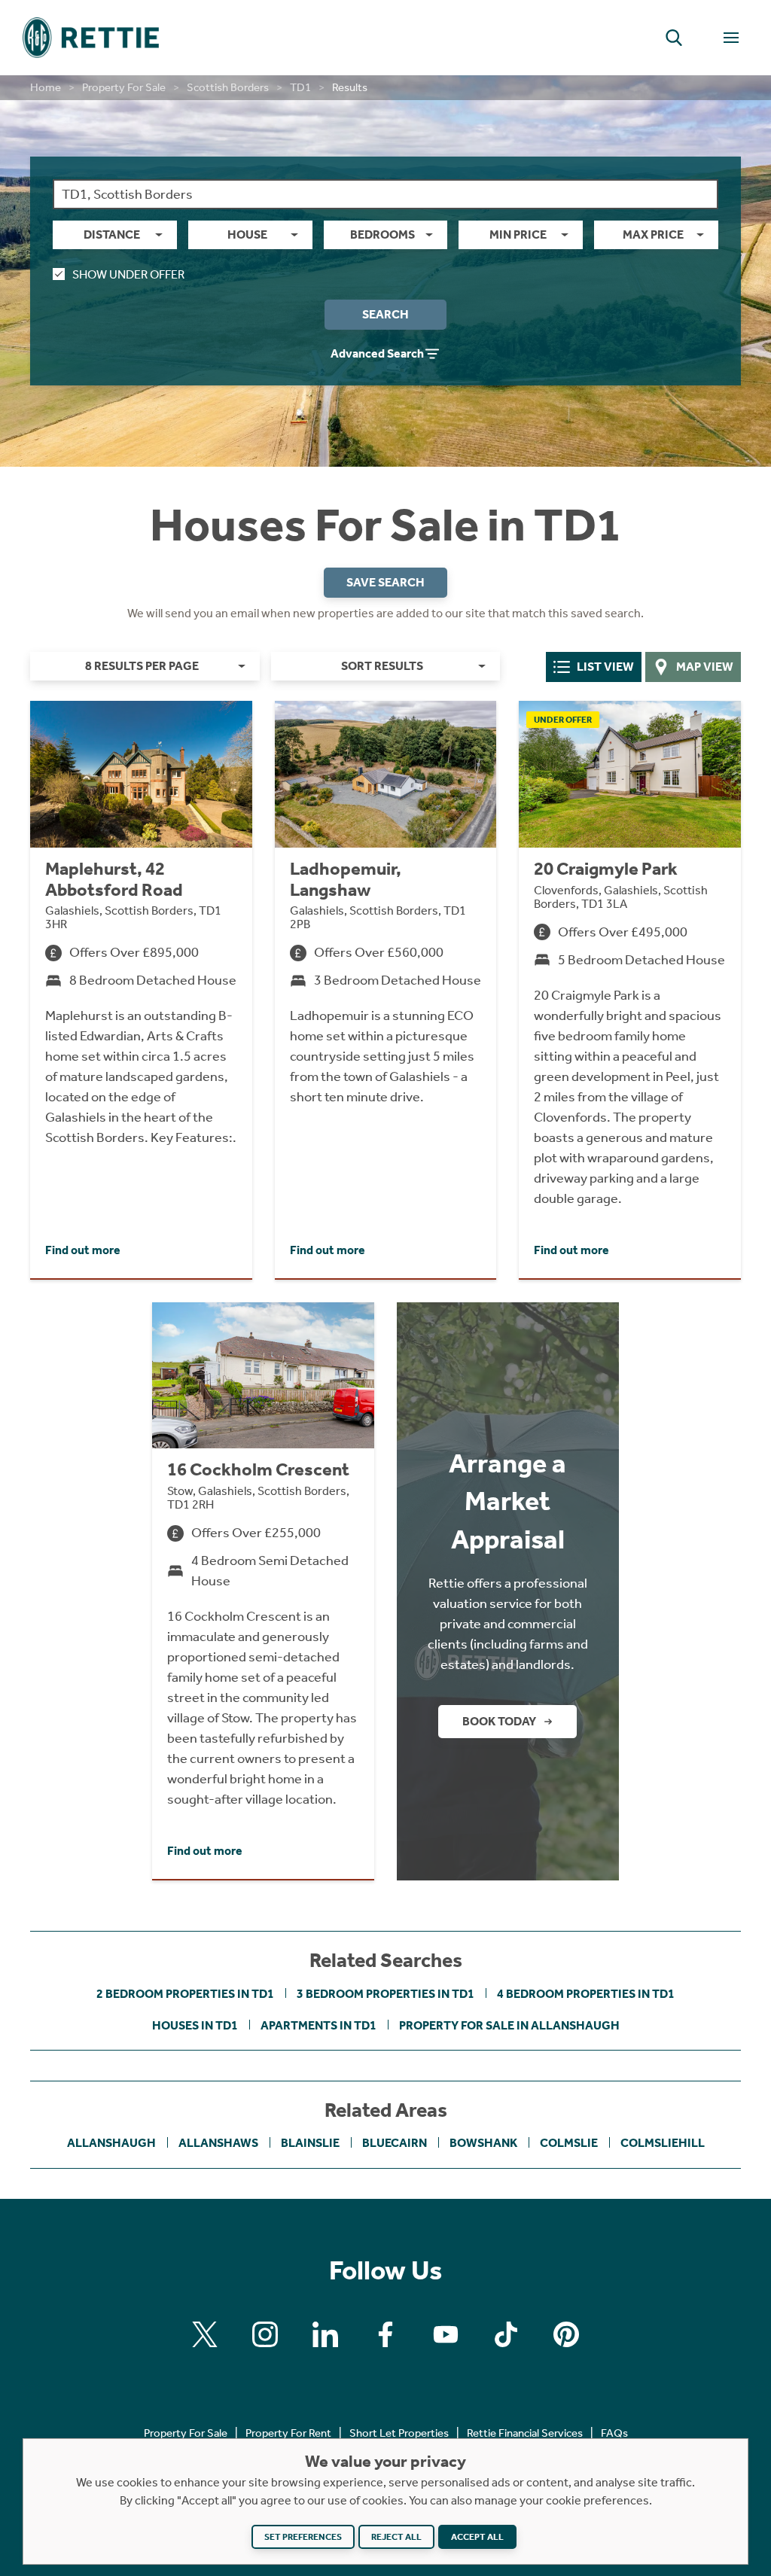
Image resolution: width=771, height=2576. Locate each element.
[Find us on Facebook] (385, 2334)
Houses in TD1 (195, 2025)
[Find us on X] (205, 2334)
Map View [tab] (705, 667)
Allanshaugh (111, 2143)
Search (385, 314)
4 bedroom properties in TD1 (586, 1994)
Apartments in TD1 (318, 2025)
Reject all (396, 2537)
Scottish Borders (228, 87)
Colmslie (569, 2143)
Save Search (385, 582)
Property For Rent (288, 2433)
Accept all (477, 2537)
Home (46, 87)
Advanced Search (377, 353)
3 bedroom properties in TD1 (385, 1994)
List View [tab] (605, 667)
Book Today (499, 1721)
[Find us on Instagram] (265, 2334)
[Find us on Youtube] (446, 2334)
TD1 (300, 87)
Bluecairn (395, 2143)
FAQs (614, 2433)
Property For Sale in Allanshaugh (509, 2025)
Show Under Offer (128, 274)
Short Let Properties (399, 2433)
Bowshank (483, 2143)
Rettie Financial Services (525, 2433)
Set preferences (303, 2537)
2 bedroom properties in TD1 (185, 1994)
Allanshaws (218, 2143)
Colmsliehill (663, 2143)
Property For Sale (124, 87)
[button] (674, 38)
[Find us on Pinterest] (566, 2334)
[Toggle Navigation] (731, 38)
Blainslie (310, 2143)
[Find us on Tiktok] (506, 2334)
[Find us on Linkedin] (325, 2334)
